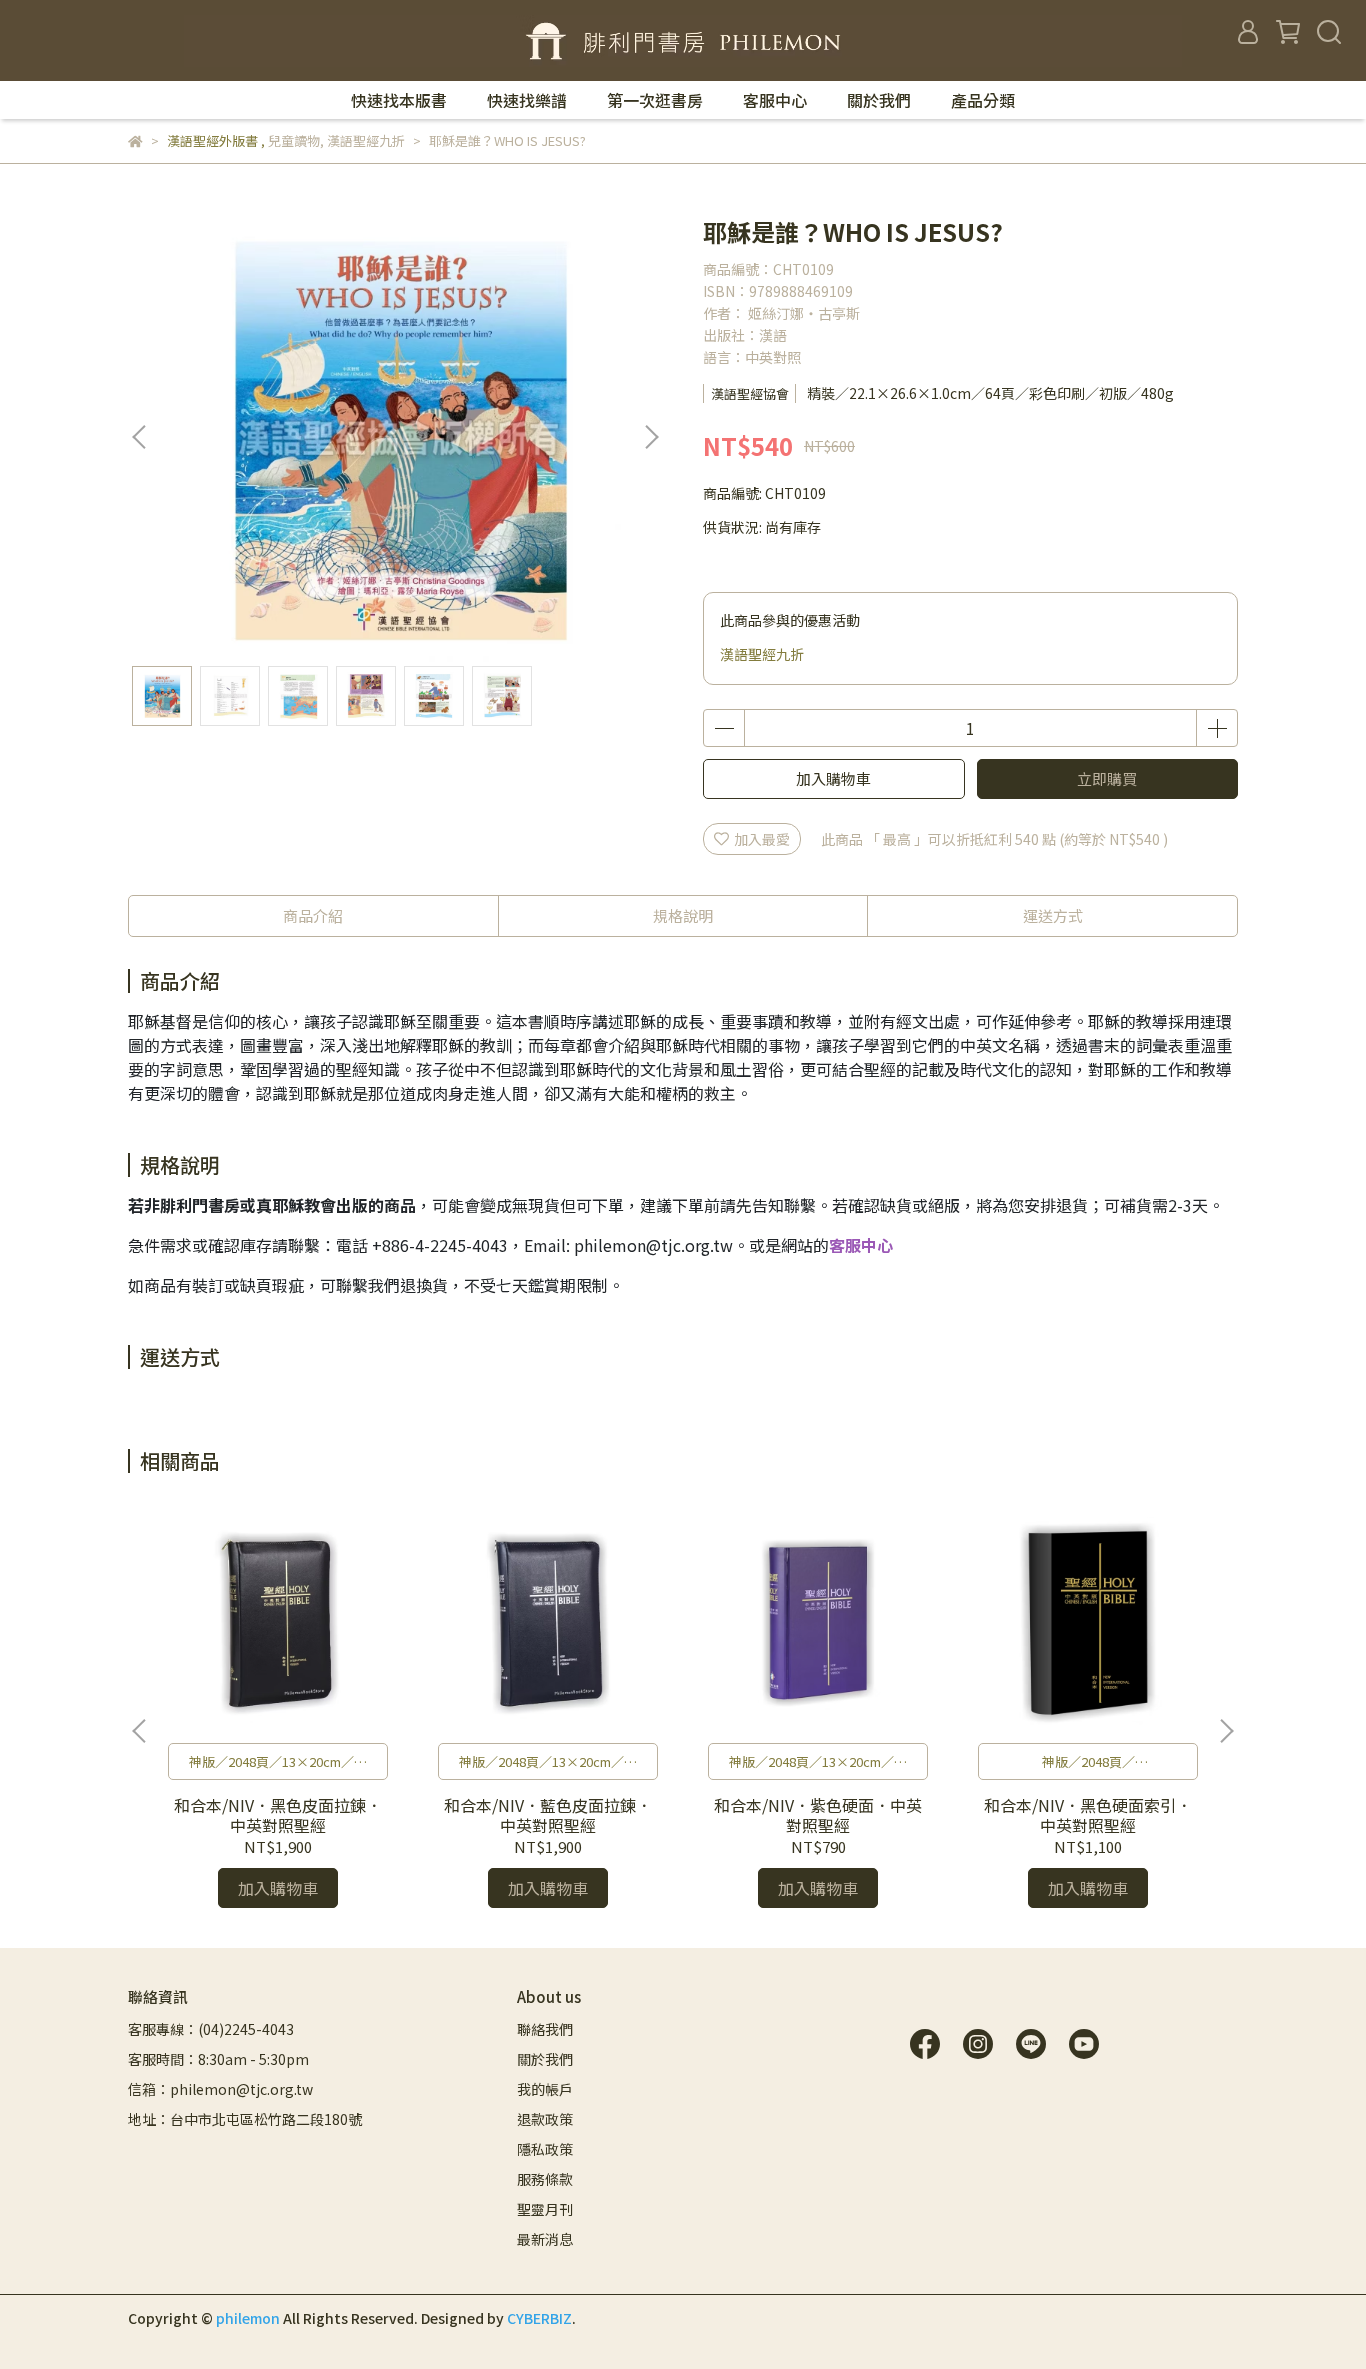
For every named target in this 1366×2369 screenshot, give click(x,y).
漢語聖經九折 (762, 654)
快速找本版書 (399, 100)
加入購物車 (833, 778)
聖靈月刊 (545, 2209)
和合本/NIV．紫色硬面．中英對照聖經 (818, 1815)
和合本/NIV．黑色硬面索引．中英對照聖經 (1088, 1815)
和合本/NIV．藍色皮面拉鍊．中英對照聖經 (548, 1815)
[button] (651, 437)
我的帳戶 (545, 2089)
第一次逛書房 (655, 100)
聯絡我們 (545, 2029)
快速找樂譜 (527, 100)
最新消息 (545, 2239)
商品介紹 (313, 915)
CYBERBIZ (539, 2318)
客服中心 (775, 100)
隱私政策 (545, 2149)
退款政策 (545, 2119)
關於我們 (879, 100)
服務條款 (545, 2179)
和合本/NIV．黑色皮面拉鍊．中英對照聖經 (278, 1815)
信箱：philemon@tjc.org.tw (220, 2089)
